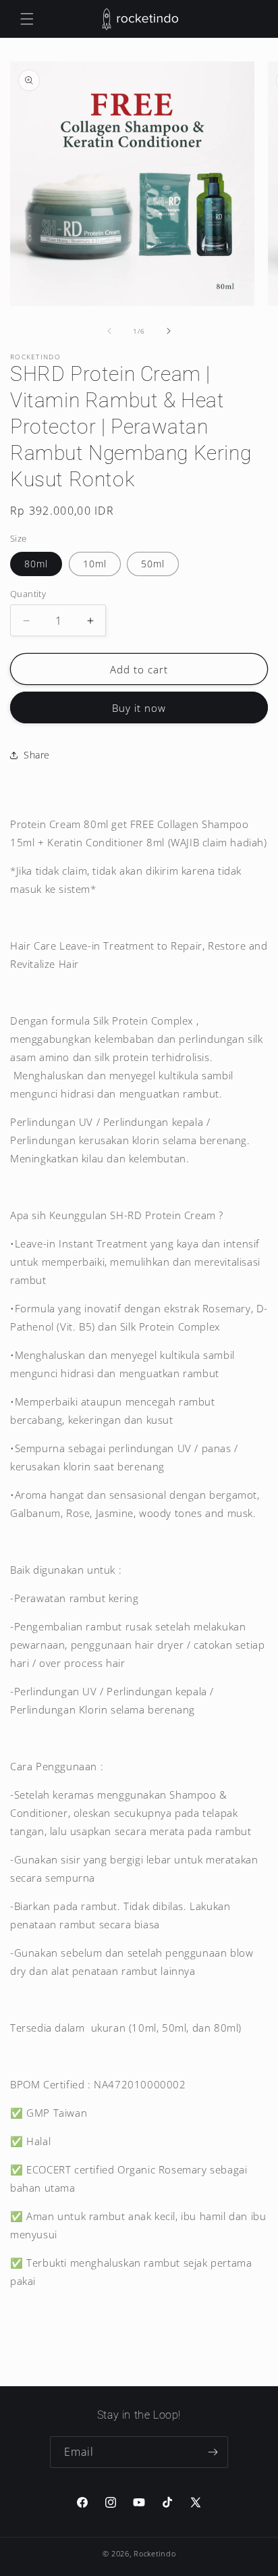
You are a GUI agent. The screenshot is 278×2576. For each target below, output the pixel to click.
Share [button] (37, 755)
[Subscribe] (213, 2452)
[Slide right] (169, 331)
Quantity (28, 594)
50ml (153, 564)
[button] (27, 19)
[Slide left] (109, 331)
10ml (95, 564)
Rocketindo (155, 2553)
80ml (36, 564)
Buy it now (139, 708)
